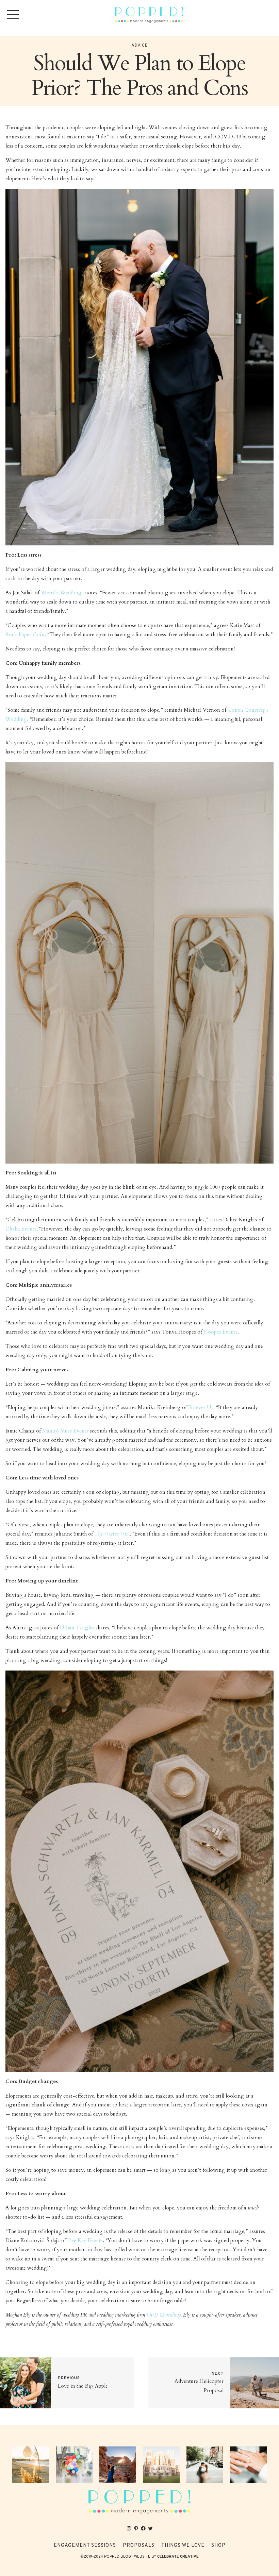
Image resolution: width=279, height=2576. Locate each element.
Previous (69, 2378)
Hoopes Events (220, 1332)
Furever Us (201, 1408)
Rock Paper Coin (25, 635)
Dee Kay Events (85, 2241)
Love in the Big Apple (83, 2386)
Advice (139, 46)
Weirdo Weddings (62, 593)
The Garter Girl (112, 1534)
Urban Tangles (77, 1628)
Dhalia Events (21, 1229)
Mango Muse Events (65, 1431)
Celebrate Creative (178, 2557)
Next (218, 2374)
